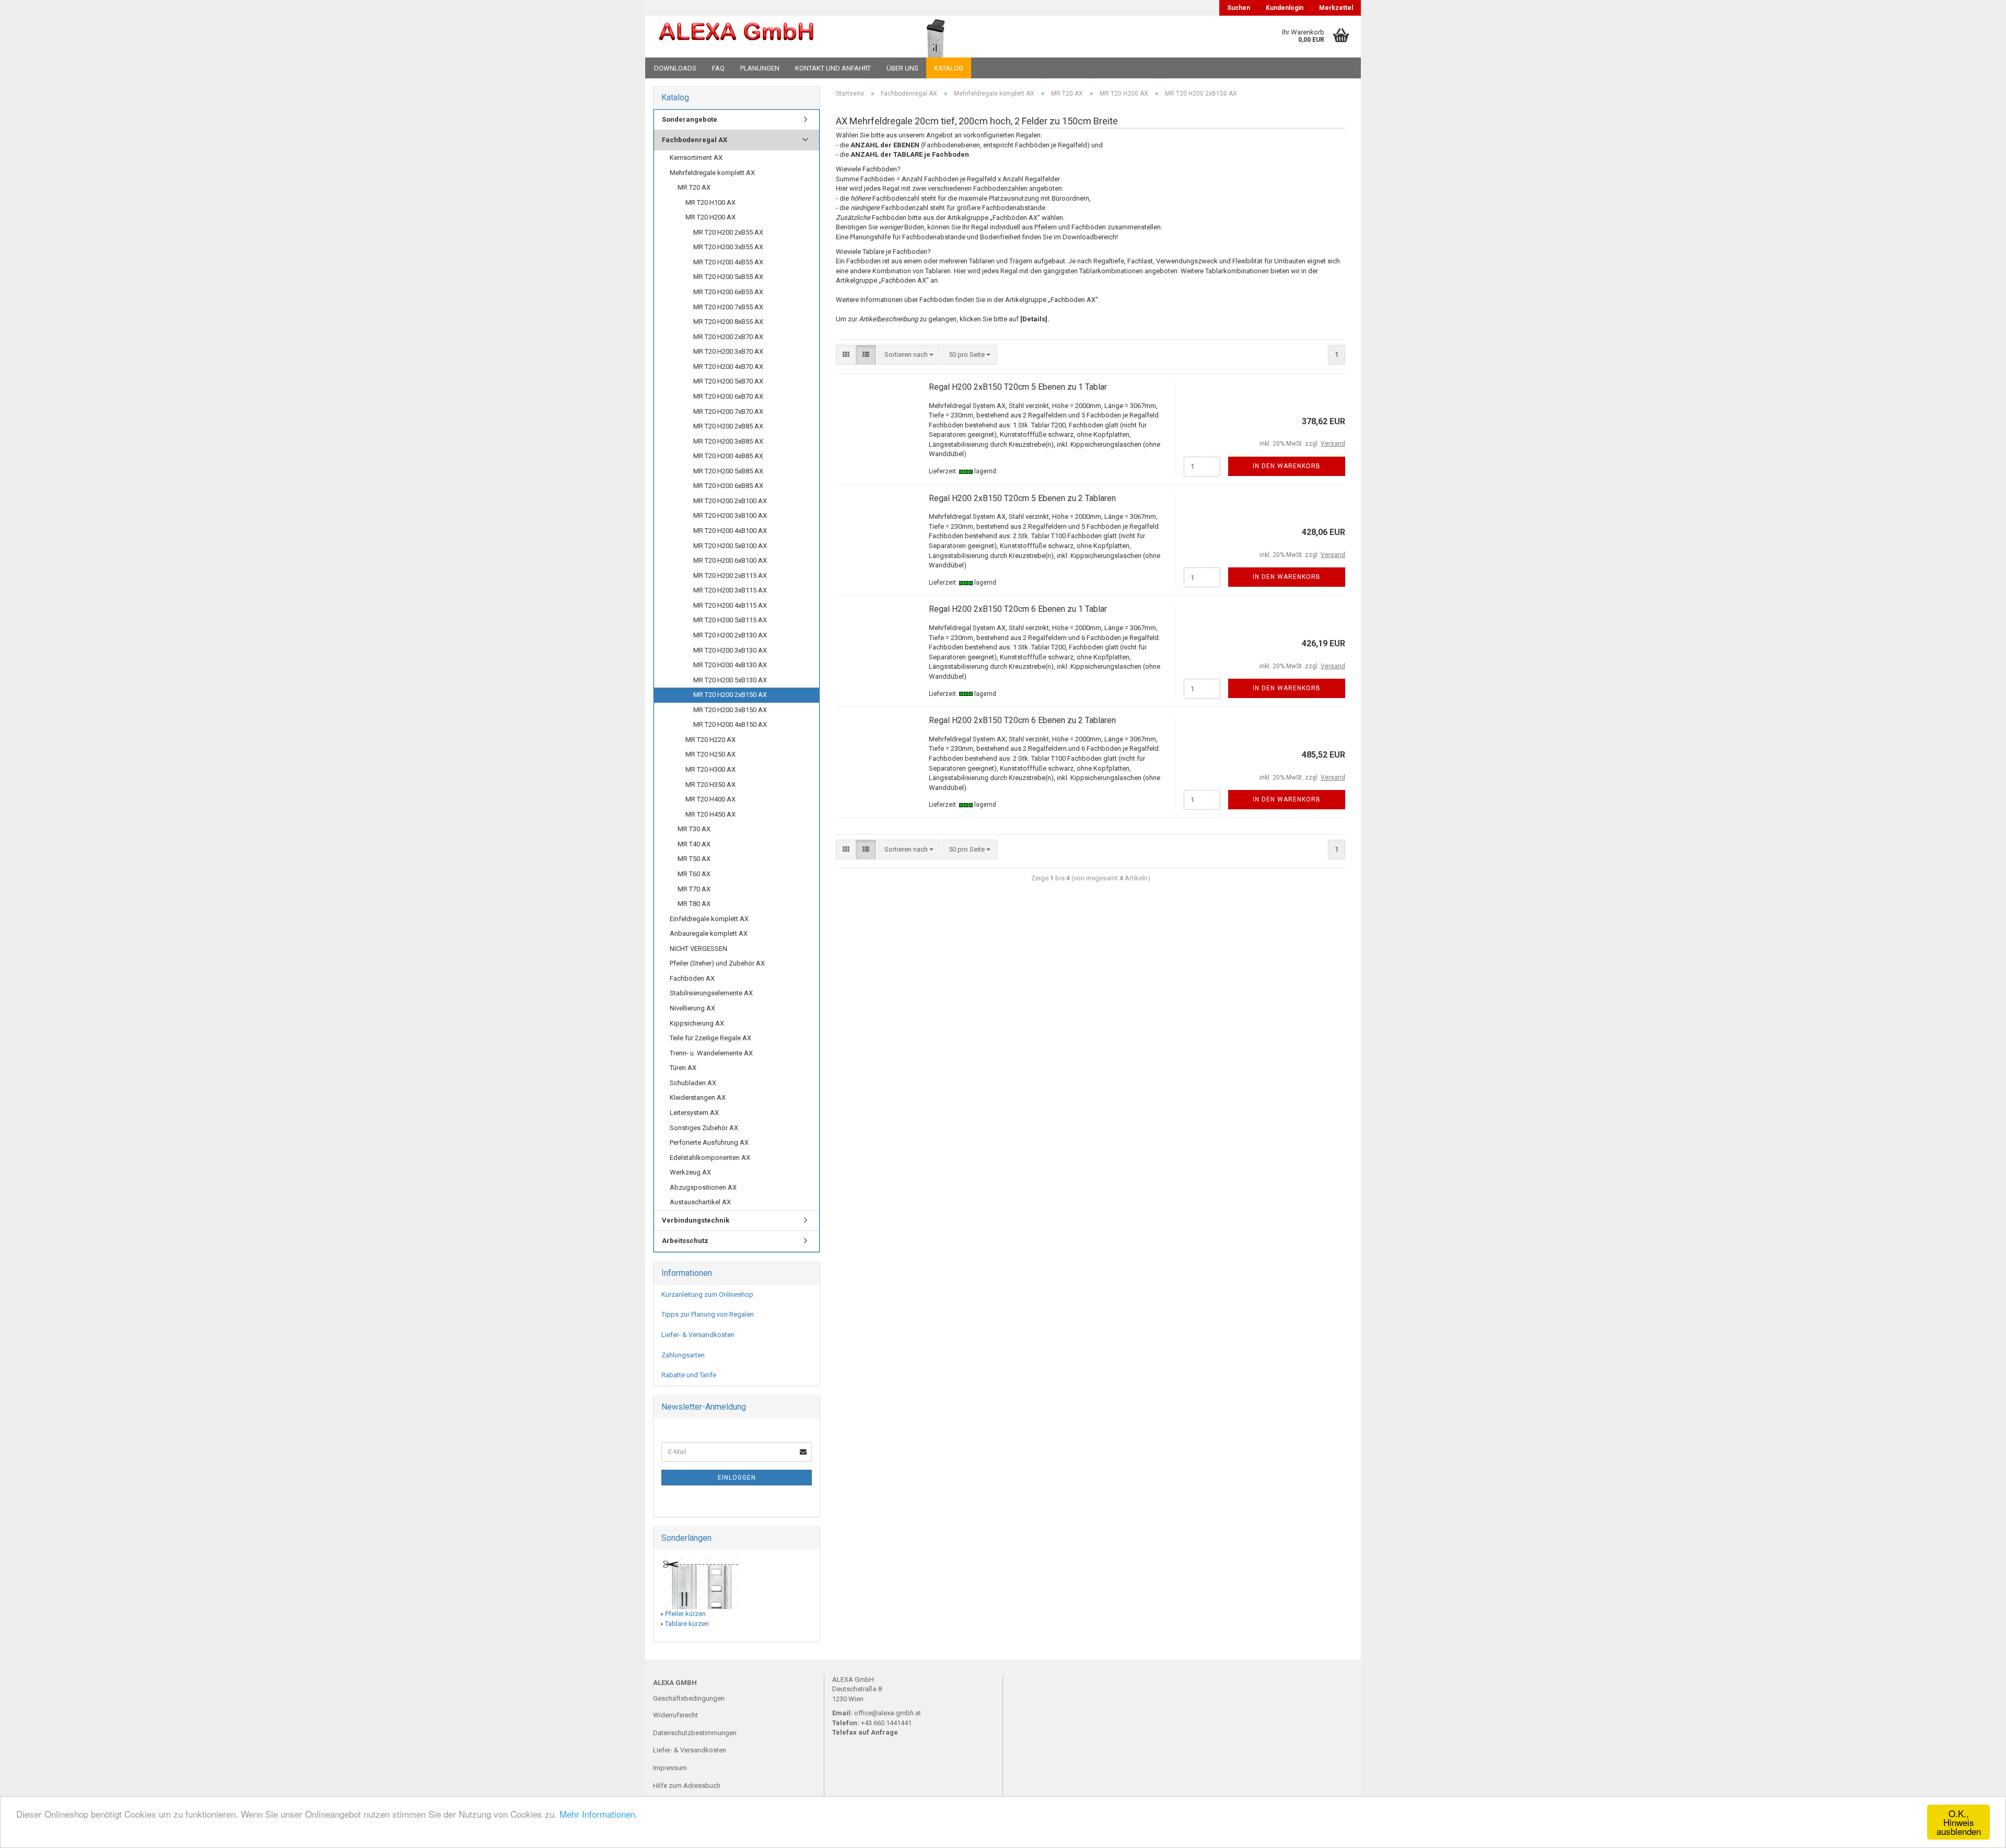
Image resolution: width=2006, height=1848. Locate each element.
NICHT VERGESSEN (698, 949)
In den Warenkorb (1287, 466)
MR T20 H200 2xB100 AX (730, 501)
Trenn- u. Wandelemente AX (711, 1053)
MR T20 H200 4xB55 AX (728, 262)
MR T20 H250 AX (710, 754)
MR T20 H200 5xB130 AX (730, 680)
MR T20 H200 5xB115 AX (730, 620)
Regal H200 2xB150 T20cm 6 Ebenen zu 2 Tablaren (1022, 720)
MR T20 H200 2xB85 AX (728, 426)
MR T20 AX (694, 187)
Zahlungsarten (683, 1355)
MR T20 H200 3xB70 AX (728, 351)
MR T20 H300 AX (710, 769)
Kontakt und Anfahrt (833, 68)
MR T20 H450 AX (710, 814)
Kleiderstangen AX (698, 1097)
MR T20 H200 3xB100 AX (730, 515)
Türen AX (683, 1068)
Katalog (949, 68)
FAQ (718, 68)
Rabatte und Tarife (689, 1375)
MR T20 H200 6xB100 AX (730, 560)
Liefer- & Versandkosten (698, 1335)
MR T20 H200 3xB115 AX (730, 590)
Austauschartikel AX (700, 1202)
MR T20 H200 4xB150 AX (730, 724)
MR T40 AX (694, 844)
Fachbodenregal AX (695, 140)
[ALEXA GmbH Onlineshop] (765, 37)
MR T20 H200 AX (710, 217)
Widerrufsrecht (675, 1715)
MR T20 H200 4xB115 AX (730, 605)
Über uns (902, 68)
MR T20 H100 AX (710, 202)
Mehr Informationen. (599, 1814)
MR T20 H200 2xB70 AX (728, 337)
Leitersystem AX (694, 1113)
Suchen (1239, 8)
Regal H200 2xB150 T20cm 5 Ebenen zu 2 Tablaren (1022, 498)
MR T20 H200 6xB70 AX (728, 396)
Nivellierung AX (692, 1008)
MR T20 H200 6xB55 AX (728, 292)
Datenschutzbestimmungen (695, 1733)
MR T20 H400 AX (710, 799)
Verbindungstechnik (696, 1220)
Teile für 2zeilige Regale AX (710, 1038)
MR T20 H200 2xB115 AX (730, 576)
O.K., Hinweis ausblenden (1959, 1822)
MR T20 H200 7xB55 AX (728, 307)
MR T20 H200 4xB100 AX (730, 531)
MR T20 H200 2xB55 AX (728, 232)
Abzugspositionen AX (703, 1187)
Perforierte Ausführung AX (709, 1142)
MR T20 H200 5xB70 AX (728, 381)
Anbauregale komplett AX (709, 933)
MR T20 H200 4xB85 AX (728, 456)
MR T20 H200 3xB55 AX (728, 247)
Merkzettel (1336, 8)
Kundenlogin (1285, 8)
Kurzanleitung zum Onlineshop (707, 1294)
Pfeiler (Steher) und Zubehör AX (717, 963)
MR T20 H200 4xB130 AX (730, 665)
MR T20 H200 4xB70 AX (728, 367)
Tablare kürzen (687, 1624)
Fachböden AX (692, 978)
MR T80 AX (694, 904)
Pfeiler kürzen (685, 1614)
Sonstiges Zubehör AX (704, 1128)
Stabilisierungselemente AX (711, 993)
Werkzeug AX (690, 1172)
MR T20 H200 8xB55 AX (728, 322)
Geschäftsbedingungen (689, 1698)
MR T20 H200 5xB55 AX (728, 277)
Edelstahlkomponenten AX (710, 1158)
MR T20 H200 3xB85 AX (728, 441)
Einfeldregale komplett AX (709, 919)
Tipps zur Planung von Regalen (708, 1314)
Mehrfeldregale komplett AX (712, 173)
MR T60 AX (694, 874)
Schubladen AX (693, 1083)
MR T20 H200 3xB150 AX (730, 710)
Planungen (760, 68)
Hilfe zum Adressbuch (687, 1786)
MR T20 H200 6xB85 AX (728, 486)
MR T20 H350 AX (710, 784)
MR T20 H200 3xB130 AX (730, 650)
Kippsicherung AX (697, 1023)
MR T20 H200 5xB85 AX (728, 471)
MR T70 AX (694, 889)
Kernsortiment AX (696, 158)
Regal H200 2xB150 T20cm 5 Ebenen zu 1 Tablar (1018, 387)
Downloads (675, 68)
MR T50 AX (694, 859)
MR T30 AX (694, 829)
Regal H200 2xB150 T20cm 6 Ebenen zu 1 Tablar (1018, 609)
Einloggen (737, 1478)
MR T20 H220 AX (710, 740)
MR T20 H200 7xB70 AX (728, 411)
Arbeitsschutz (685, 1241)
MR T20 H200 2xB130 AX (730, 635)
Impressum (670, 1768)
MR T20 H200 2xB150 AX (730, 695)
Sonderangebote (690, 119)
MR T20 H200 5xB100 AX (730, 546)
